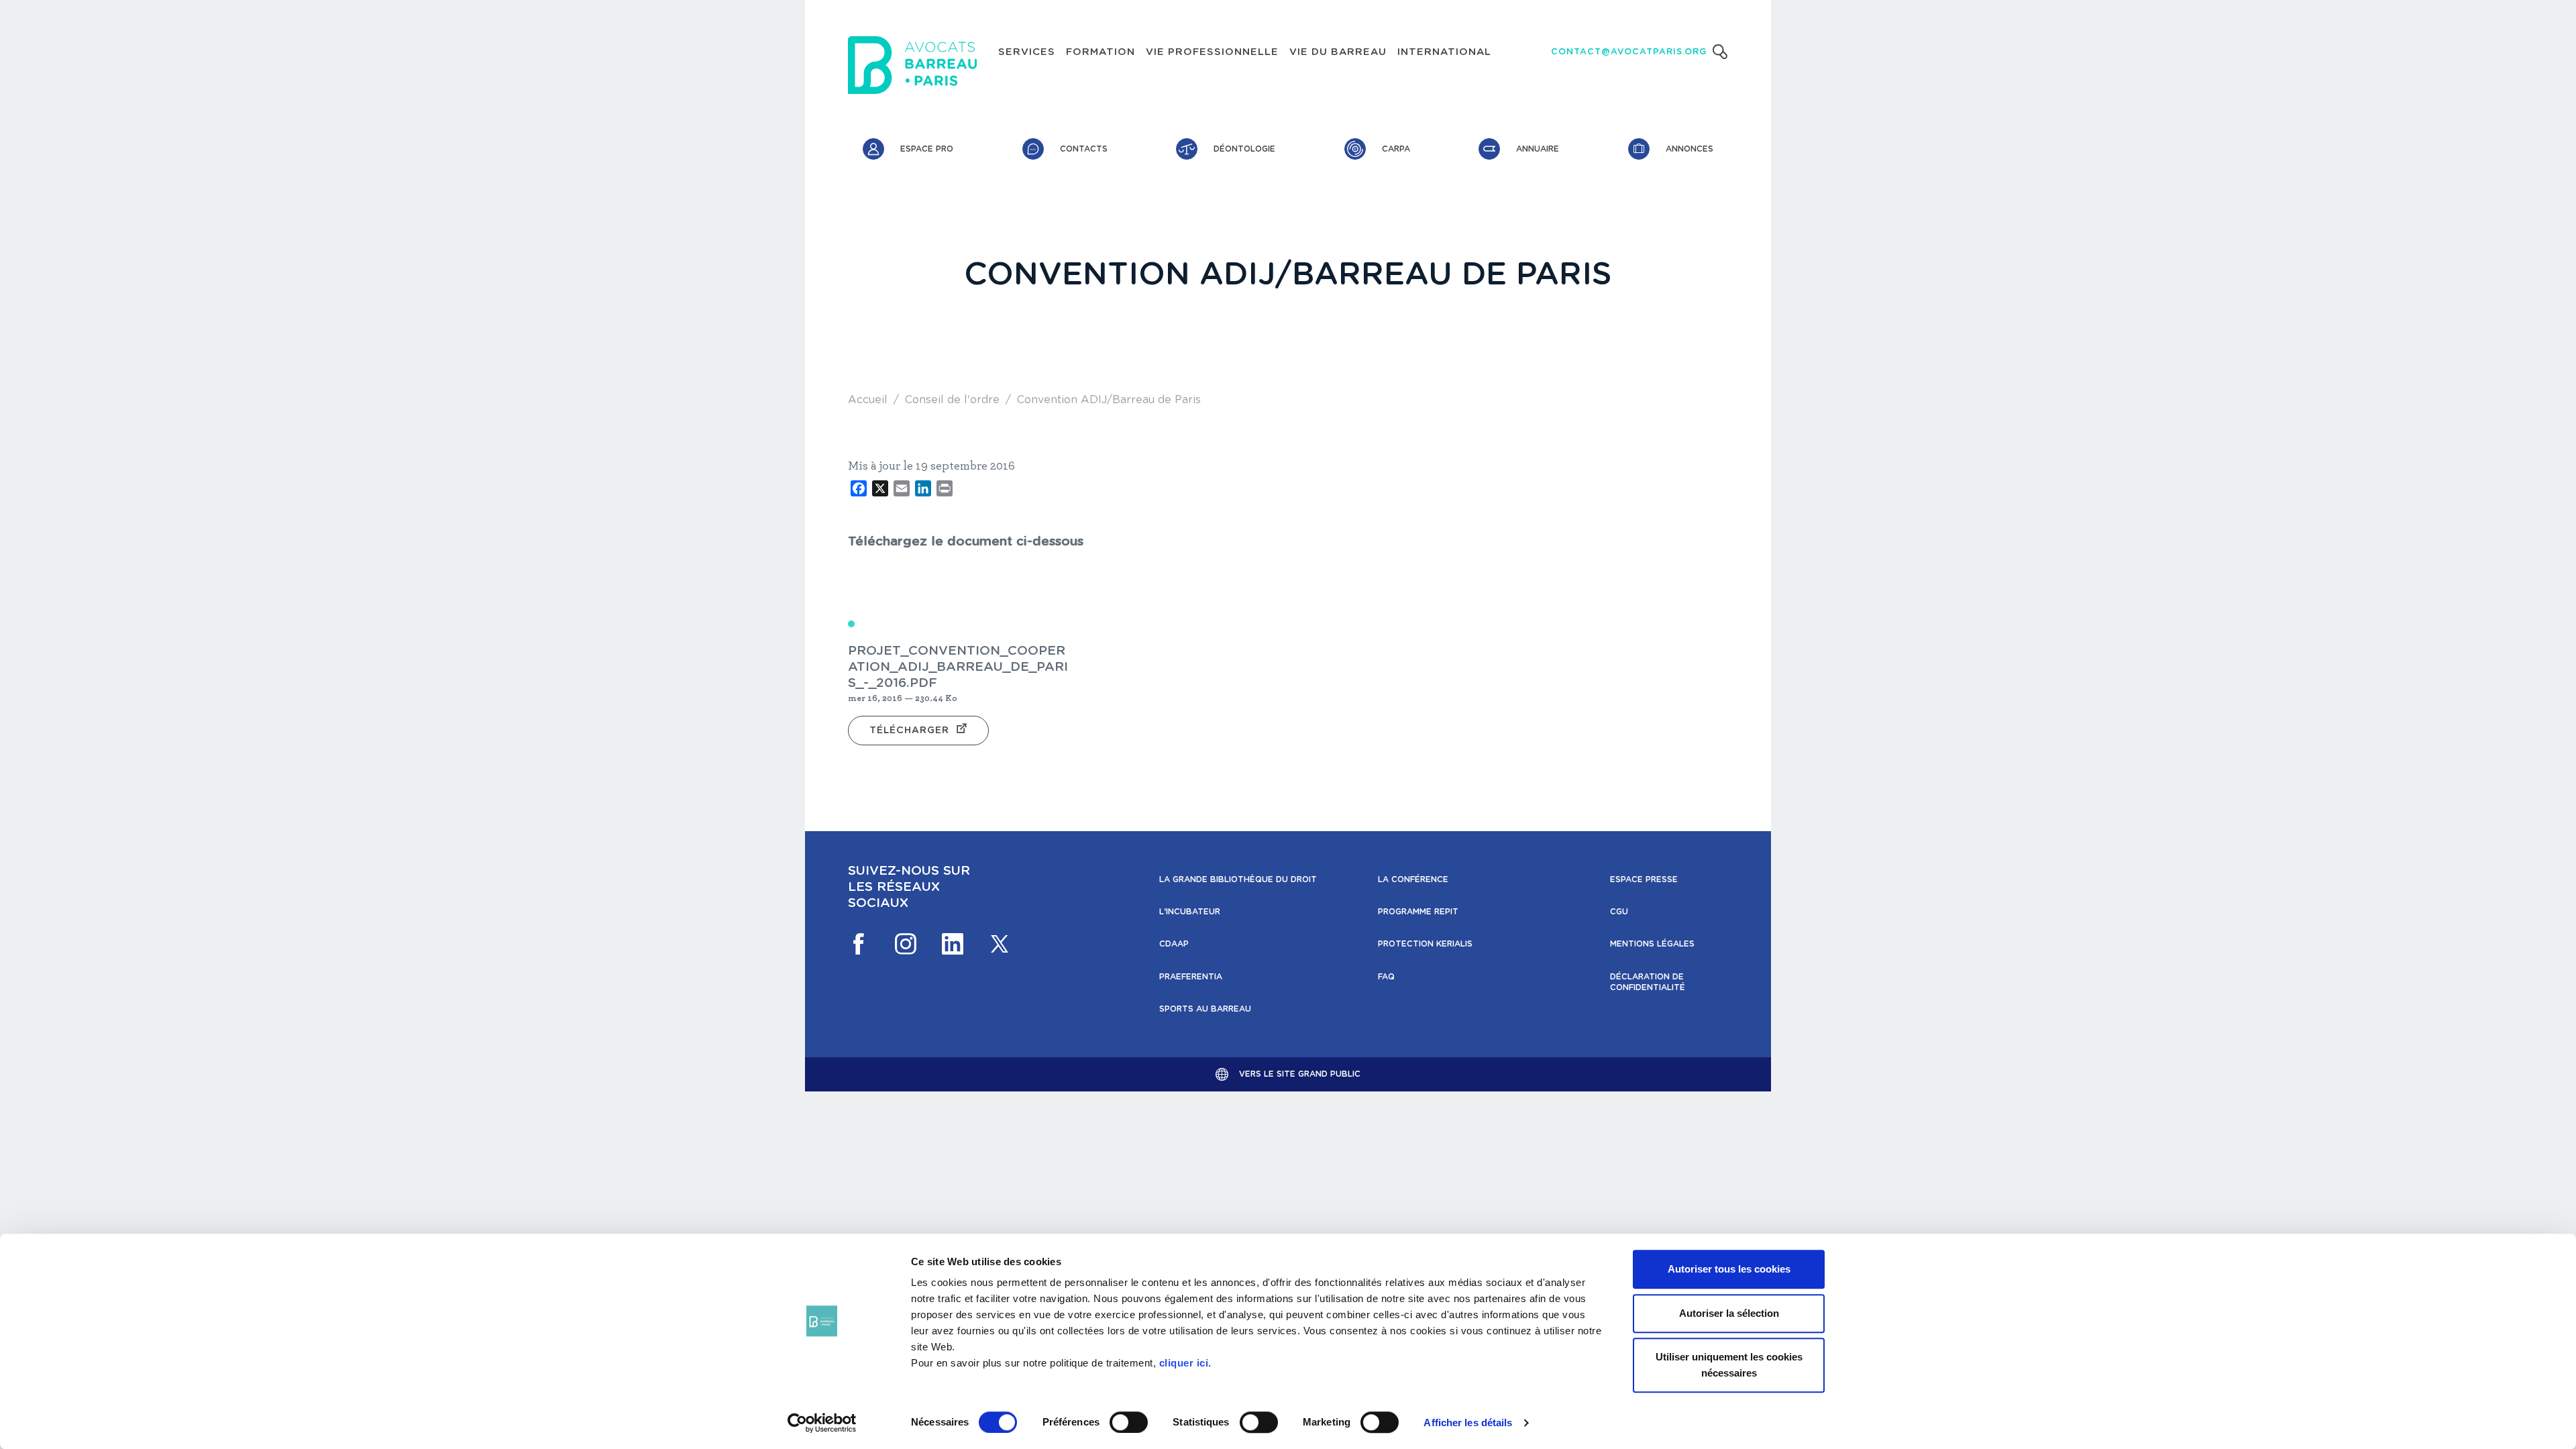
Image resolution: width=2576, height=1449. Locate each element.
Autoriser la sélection (1729, 1313)
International (1444, 52)
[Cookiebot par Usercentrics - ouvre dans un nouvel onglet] (822, 1423)
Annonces (1689, 149)
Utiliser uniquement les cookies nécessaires (1729, 1365)
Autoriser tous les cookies (1729, 1269)
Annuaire (1538, 149)
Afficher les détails (1468, 1423)
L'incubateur (1190, 912)
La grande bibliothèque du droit (1238, 879)
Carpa (1396, 149)
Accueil (868, 400)
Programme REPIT (1418, 912)
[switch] (1129, 1422)
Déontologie (1244, 149)
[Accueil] (912, 65)
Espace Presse (1644, 879)
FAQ (1386, 977)
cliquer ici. (1185, 1363)
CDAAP (1174, 944)
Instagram (906, 944)
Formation (1101, 52)
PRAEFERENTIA (1191, 977)
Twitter (1000, 944)
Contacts (1084, 149)
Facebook (859, 944)
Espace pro (927, 149)
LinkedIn (953, 944)
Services (1027, 52)
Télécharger (909, 731)
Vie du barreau (1338, 52)
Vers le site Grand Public (1300, 1074)
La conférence (1413, 879)
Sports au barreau (1205, 1009)
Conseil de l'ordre (952, 400)
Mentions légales (1652, 944)
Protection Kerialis (1425, 944)
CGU (1619, 912)
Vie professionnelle (1212, 52)
